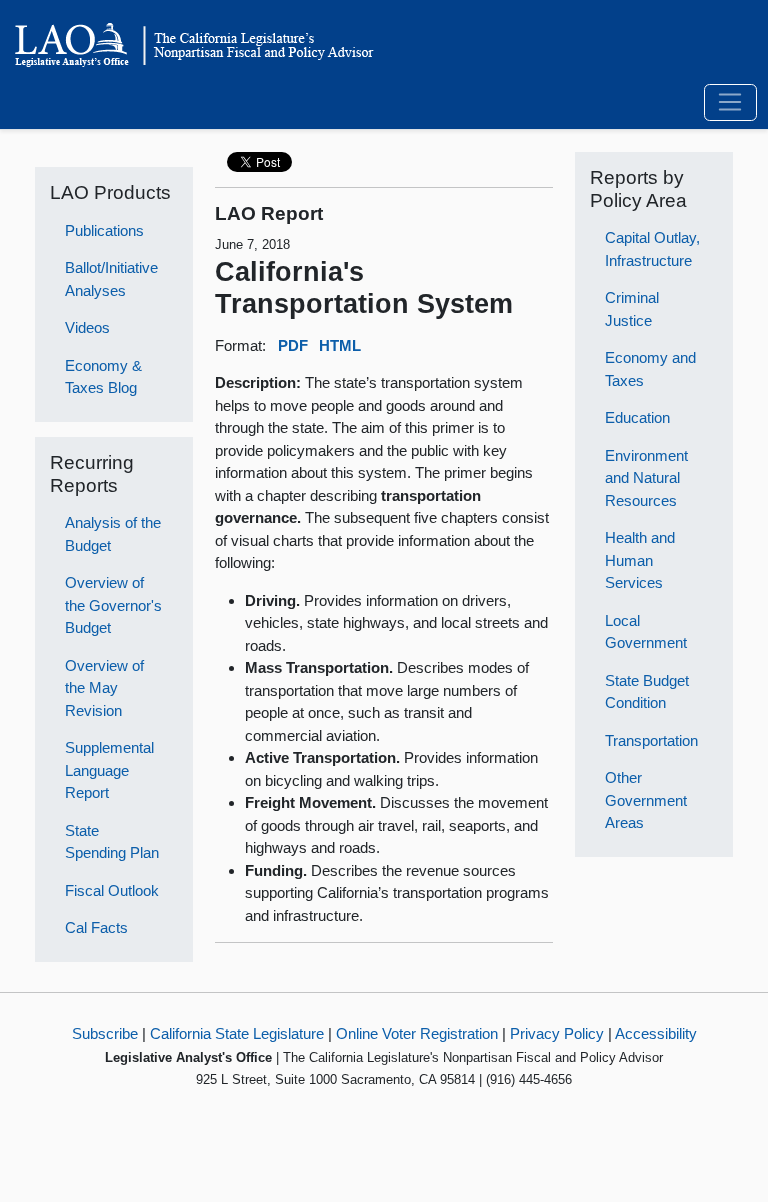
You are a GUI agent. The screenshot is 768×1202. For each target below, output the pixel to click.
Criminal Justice (632, 309)
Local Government (646, 632)
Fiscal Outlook (112, 890)
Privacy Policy (557, 1033)
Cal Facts (96, 927)
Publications (104, 230)
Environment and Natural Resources (646, 478)
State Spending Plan (112, 842)
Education (637, 417)
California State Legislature (237, 1033)
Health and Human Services (640, 560)
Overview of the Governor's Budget (113, 605)
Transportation (651, 740)
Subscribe (105, 1033)
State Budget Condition (647, 692)
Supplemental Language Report (109, 770)
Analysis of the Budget (113, 534)
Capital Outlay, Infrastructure (652, 249)
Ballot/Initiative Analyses (111, 279)
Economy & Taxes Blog (103, 377)
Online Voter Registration (417, 1033)
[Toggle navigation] (730, 103)
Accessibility (656, 1033)
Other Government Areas (646, 800)
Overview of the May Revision (104, 688)
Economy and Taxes (650, 369)
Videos (87, 327)
